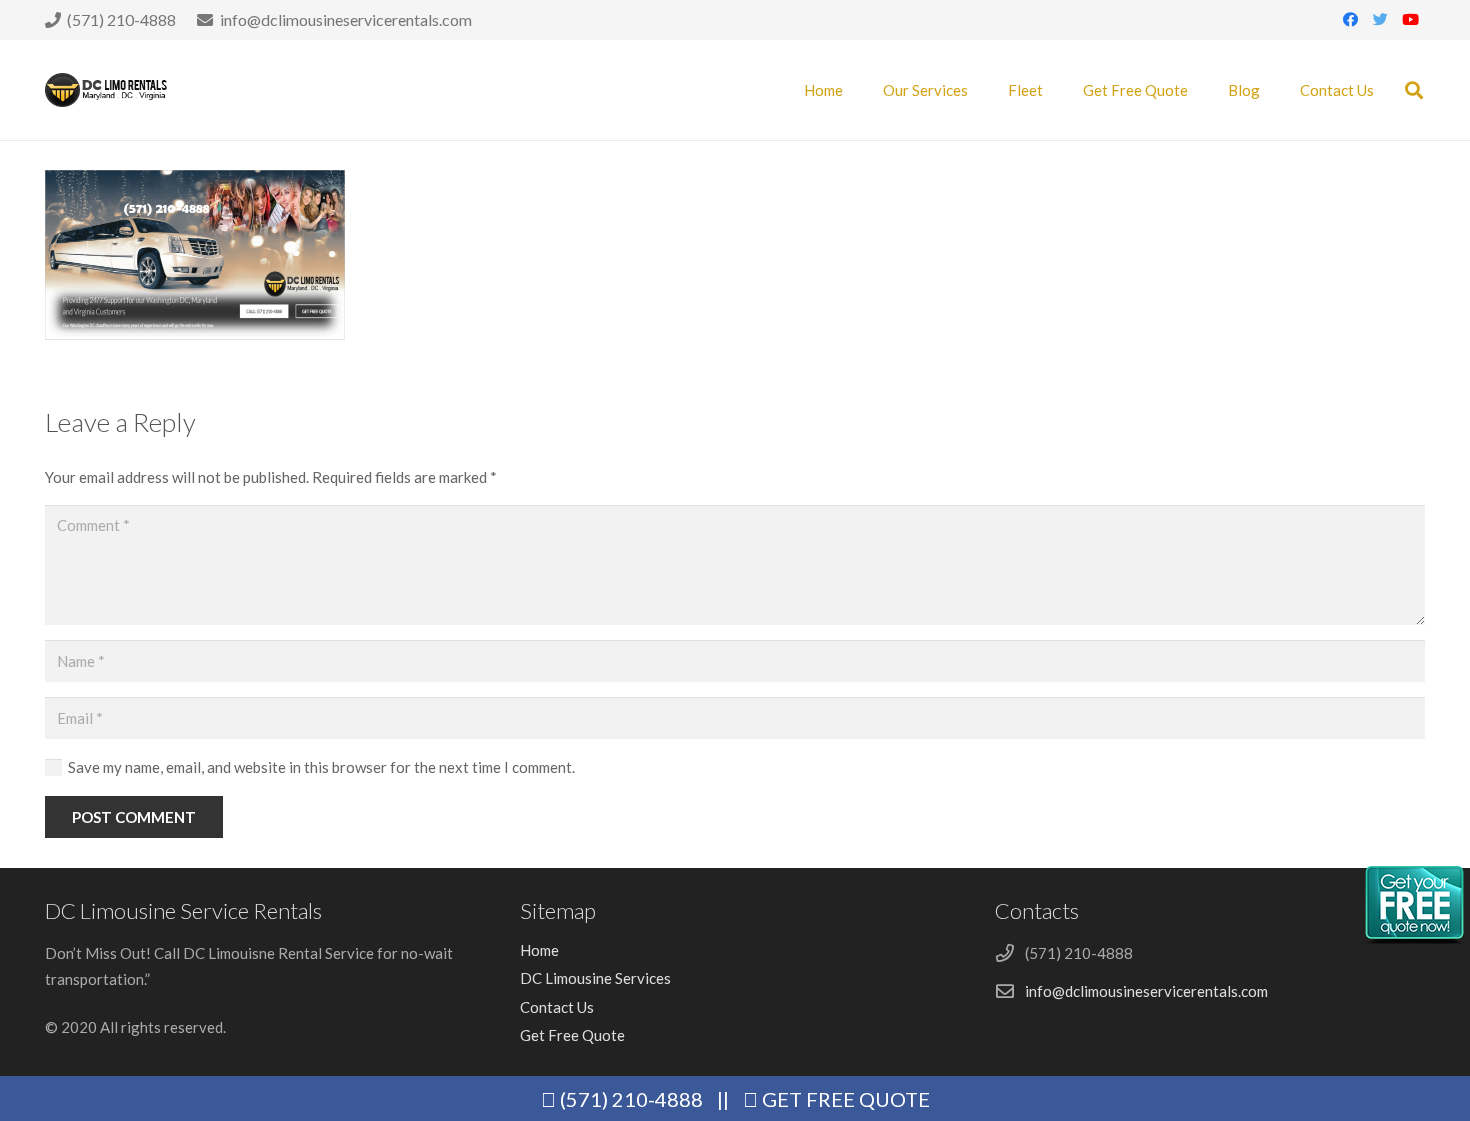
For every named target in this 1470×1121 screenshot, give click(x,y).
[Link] (107, 90)
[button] (1414, 90)
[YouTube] (1410, 20)
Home (539, 950)
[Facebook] (1350, 20)
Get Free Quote (572, 1035)
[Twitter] (1380, 20)
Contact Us (557, 1007)
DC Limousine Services (595, 978)
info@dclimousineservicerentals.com (1146, 991)
